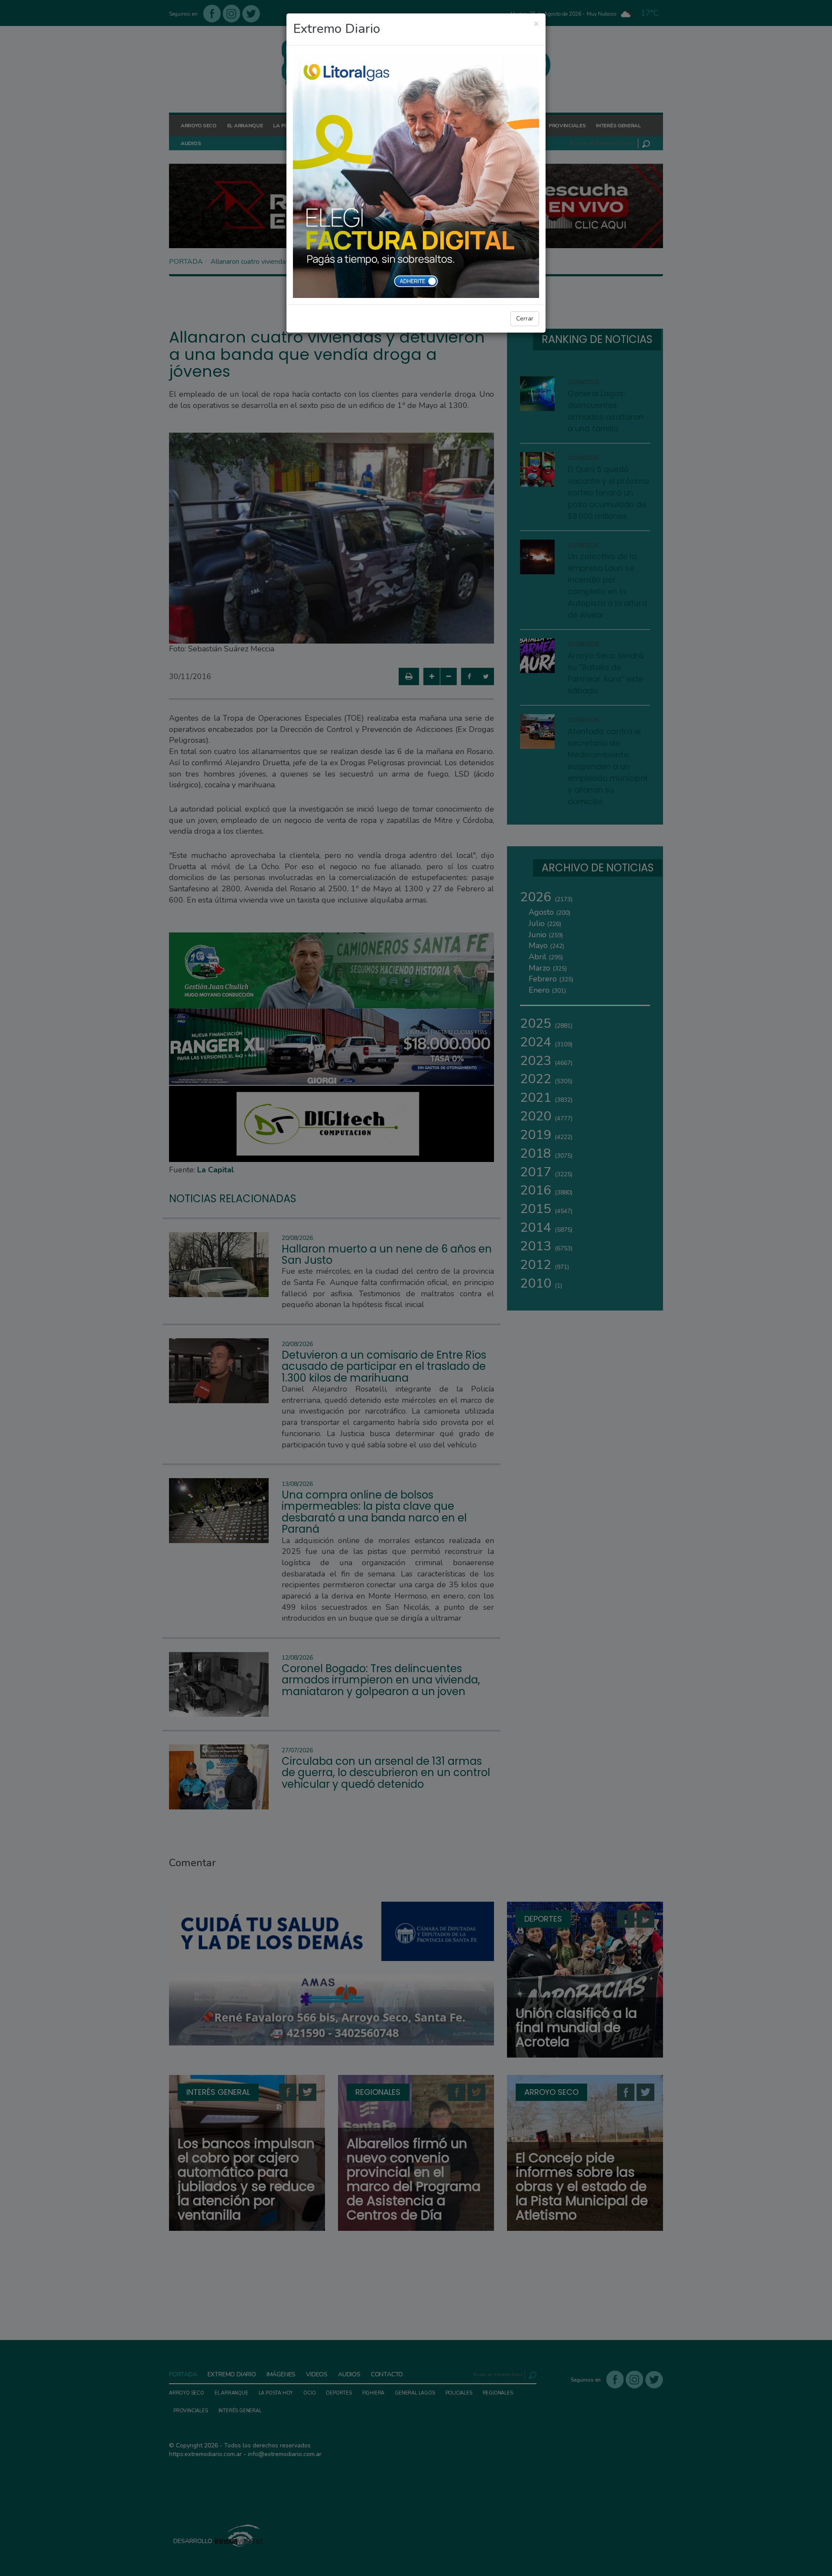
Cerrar (525, 319)
